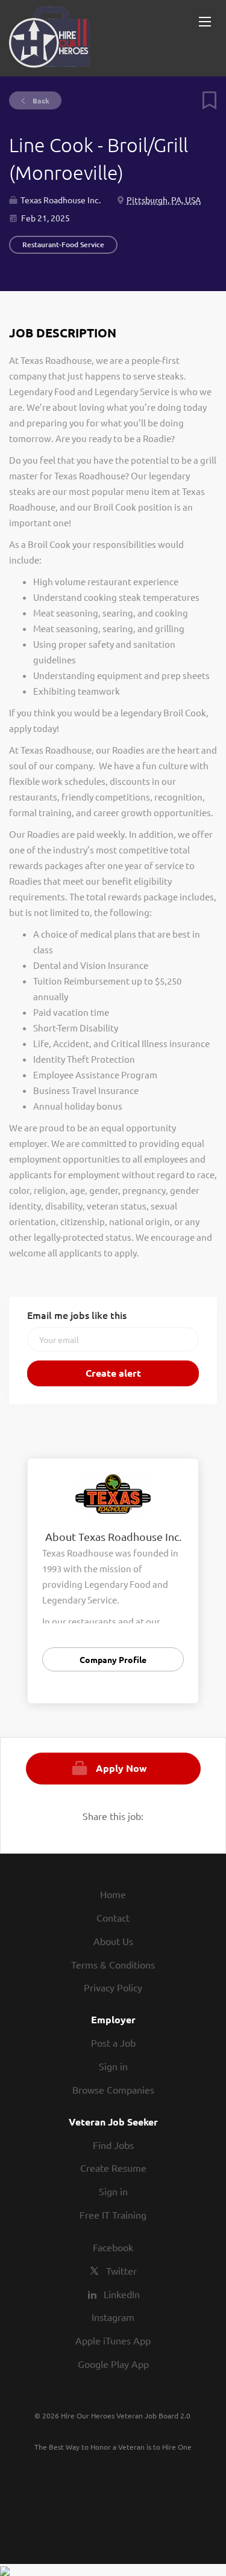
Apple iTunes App (113, 2340)
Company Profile (113, 1659)
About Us (113, 1941)
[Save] (205, 106)
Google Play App (113, 2364)
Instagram (113, 2317)
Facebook (113, 2247)
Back (40, 100)
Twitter (121, 2270)
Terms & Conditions (113, 1964)
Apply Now (121, 1768)
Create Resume (113, 2168)
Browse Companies (113, 2089)
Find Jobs (113, 2145)
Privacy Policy (113, 1987)
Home (113, 1894)
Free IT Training (113, 2215)
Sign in (113, 2066)
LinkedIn (122, 2294)
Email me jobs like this (77, 1315)
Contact (113, 1917)
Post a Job (113, 2043)
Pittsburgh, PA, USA (164, 200)
